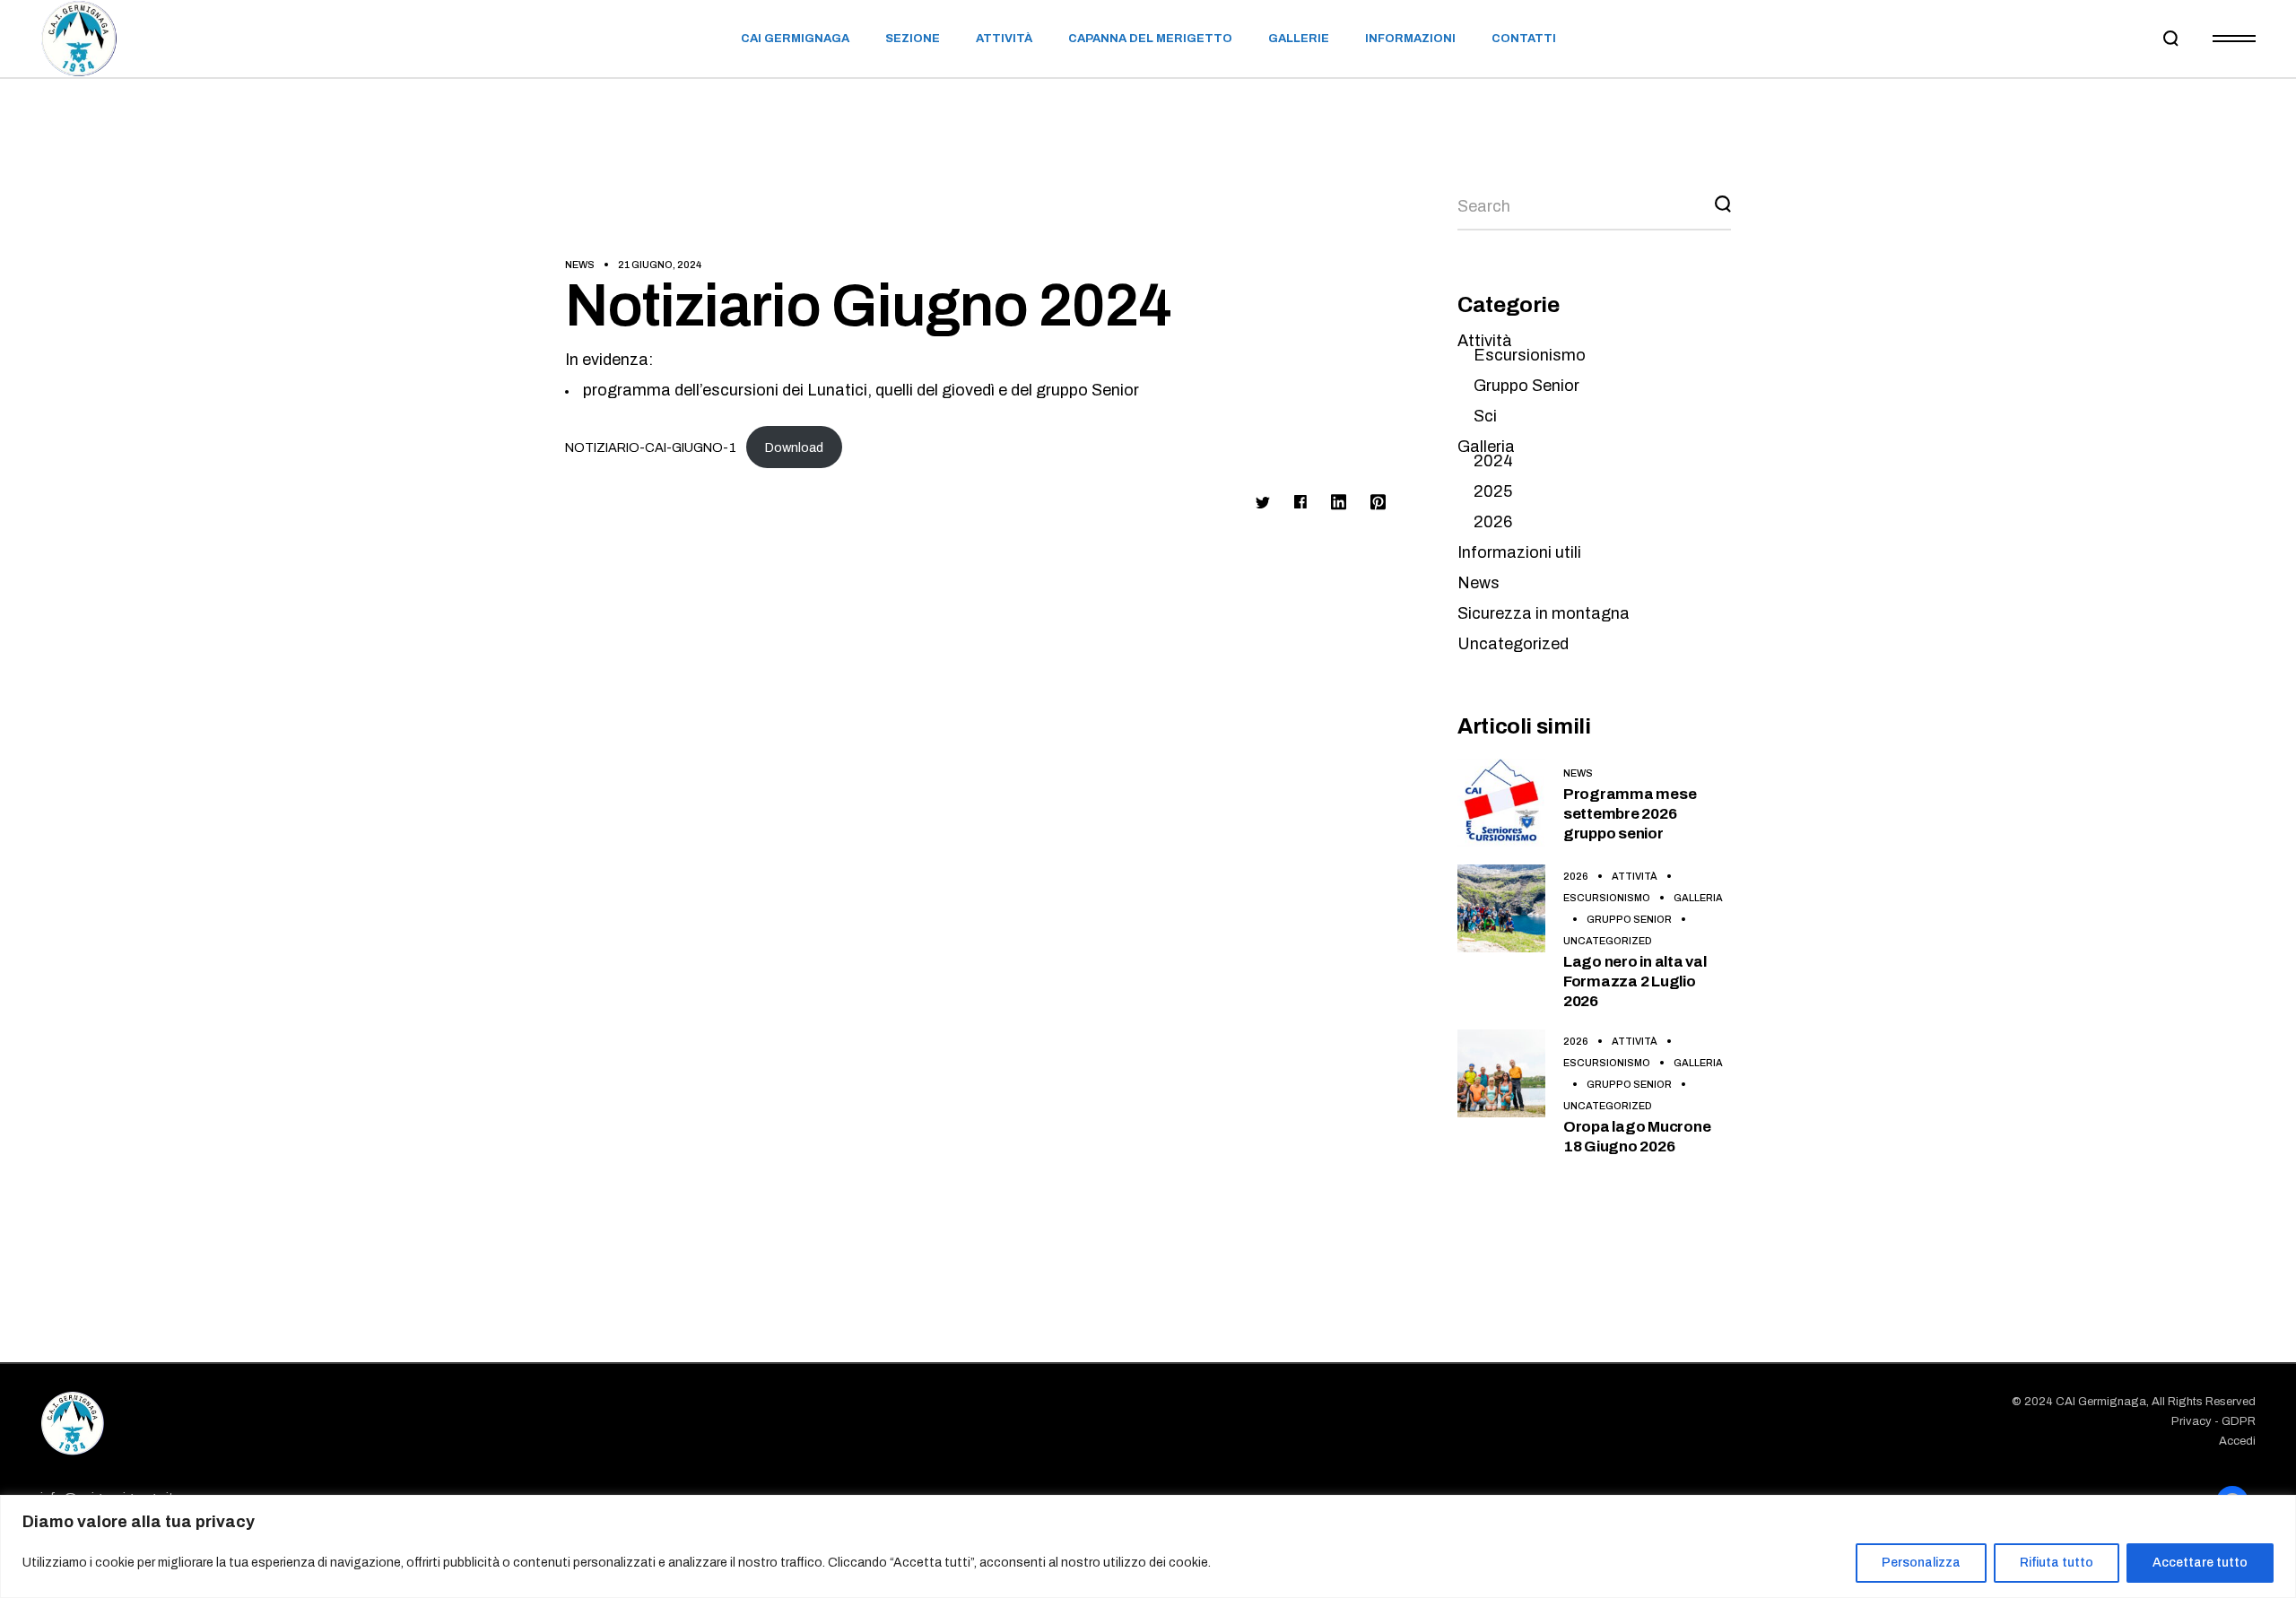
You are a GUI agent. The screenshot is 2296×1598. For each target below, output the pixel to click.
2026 (1493, 522)
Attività (1485, 341)
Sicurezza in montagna (1544, 613)
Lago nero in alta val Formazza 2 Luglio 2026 (1635, 981)
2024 (1493, 461)
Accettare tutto (2200, 1563)
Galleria (1486, 447)
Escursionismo (1530, 355)
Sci (1485, 416)
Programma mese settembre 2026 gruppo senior (1630, 814)
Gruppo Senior (1526, 386)
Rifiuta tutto (2057, 1563)
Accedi (2237, 1441)
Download (794, 447)
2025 (1493, 491)
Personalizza (1921, 1563)
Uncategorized (1513, 644)
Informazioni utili (1519, 552)
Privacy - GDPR (2213, 1421)
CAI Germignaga (2101, 1402)
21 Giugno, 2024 (660, 265)
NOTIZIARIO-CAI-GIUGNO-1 (651, 447)
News (580, 265)
